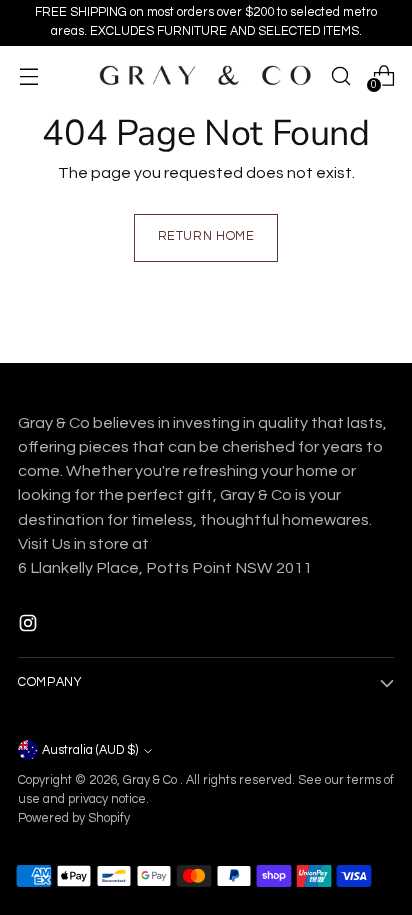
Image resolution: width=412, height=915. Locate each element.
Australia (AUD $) (90, 750)
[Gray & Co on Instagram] (30, 626)
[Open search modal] (340, 75)
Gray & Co (151, 780)
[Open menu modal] (28, 75)
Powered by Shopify (74, 818)
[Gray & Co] (204, 75)
